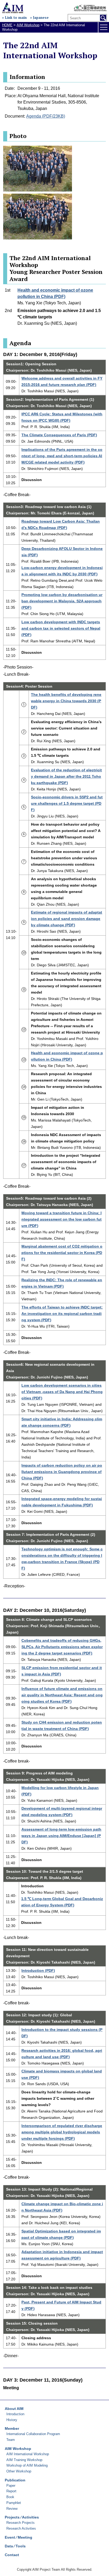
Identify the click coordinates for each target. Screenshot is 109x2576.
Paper (11, 2486)
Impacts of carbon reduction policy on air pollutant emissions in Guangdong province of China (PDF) (62, 1472)
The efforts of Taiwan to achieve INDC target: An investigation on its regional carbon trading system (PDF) (62, 1314)
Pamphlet (14, 2503)
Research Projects (21, 2523)
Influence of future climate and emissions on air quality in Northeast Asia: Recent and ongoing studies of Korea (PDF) (62, 1695)
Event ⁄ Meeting (19, 2537)
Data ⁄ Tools (15, 2546)
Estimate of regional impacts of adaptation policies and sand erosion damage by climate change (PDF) (67, 919)
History (12, 2420)
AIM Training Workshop (24, 2460)
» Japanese (39, 18)
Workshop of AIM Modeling (27, 2465)
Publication (15, 2480)
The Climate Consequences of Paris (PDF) (59, 435)
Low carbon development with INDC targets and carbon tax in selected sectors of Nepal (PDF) (61, 628)
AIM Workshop (28, 25)
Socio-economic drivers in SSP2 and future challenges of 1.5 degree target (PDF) (67, 803)
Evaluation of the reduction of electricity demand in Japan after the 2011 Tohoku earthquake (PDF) (66, 776)
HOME (7, 25)
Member (12, 2428)
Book (10, 2497)
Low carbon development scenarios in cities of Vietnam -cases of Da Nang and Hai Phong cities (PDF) (62, 1392)
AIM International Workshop (28, 2454)
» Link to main (14, 18)
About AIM (14, 2409)
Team (11, 2440)
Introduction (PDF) (38, 1970)
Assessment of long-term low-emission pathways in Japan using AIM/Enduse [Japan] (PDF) (61, 1836)
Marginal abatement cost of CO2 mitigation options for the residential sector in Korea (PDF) (62, 1253)
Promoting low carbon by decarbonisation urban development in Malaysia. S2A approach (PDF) (62, 601)
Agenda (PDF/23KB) (46, 116)
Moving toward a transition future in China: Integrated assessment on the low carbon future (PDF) (62, 1219)
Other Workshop (19, 2471)
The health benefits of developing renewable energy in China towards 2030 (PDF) (66, 701)
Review (12, 2509)
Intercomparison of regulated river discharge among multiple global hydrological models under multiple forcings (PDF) (62, 2132)
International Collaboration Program (33, 2434)
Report (11, 2491)
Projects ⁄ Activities (22, 2517)
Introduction (15, 2414)
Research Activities (21, 2528)
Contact (12, 2555)
